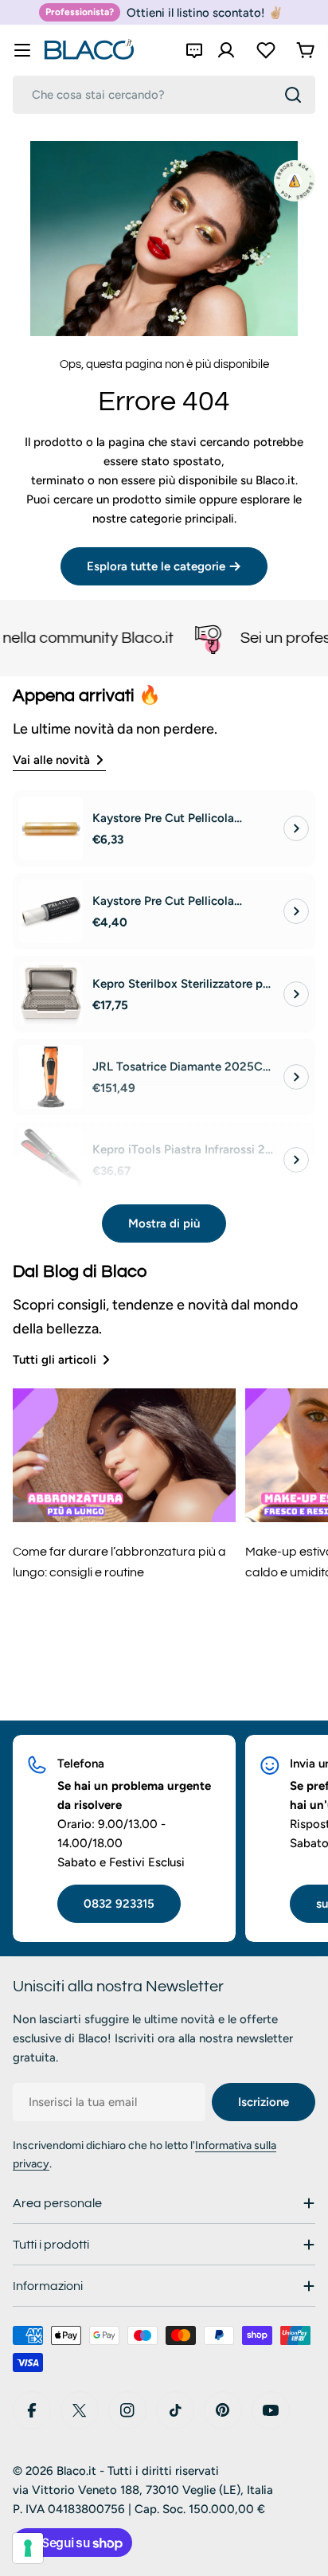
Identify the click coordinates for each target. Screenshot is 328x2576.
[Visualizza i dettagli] (296, 828)
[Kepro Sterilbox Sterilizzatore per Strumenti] (51, 994)
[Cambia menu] (22, 50)
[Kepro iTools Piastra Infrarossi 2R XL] (51, 1160)
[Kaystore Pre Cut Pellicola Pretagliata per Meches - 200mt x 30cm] (51, 828)
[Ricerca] (293, 95)
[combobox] (164, 95)
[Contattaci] (194, 50)
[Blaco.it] (182, 638)
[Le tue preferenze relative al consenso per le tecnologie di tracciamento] (28, 2548)
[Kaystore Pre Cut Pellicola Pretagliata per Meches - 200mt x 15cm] (51, 911)
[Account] (226, 50)
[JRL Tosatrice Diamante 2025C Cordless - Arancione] (51, 1077)
